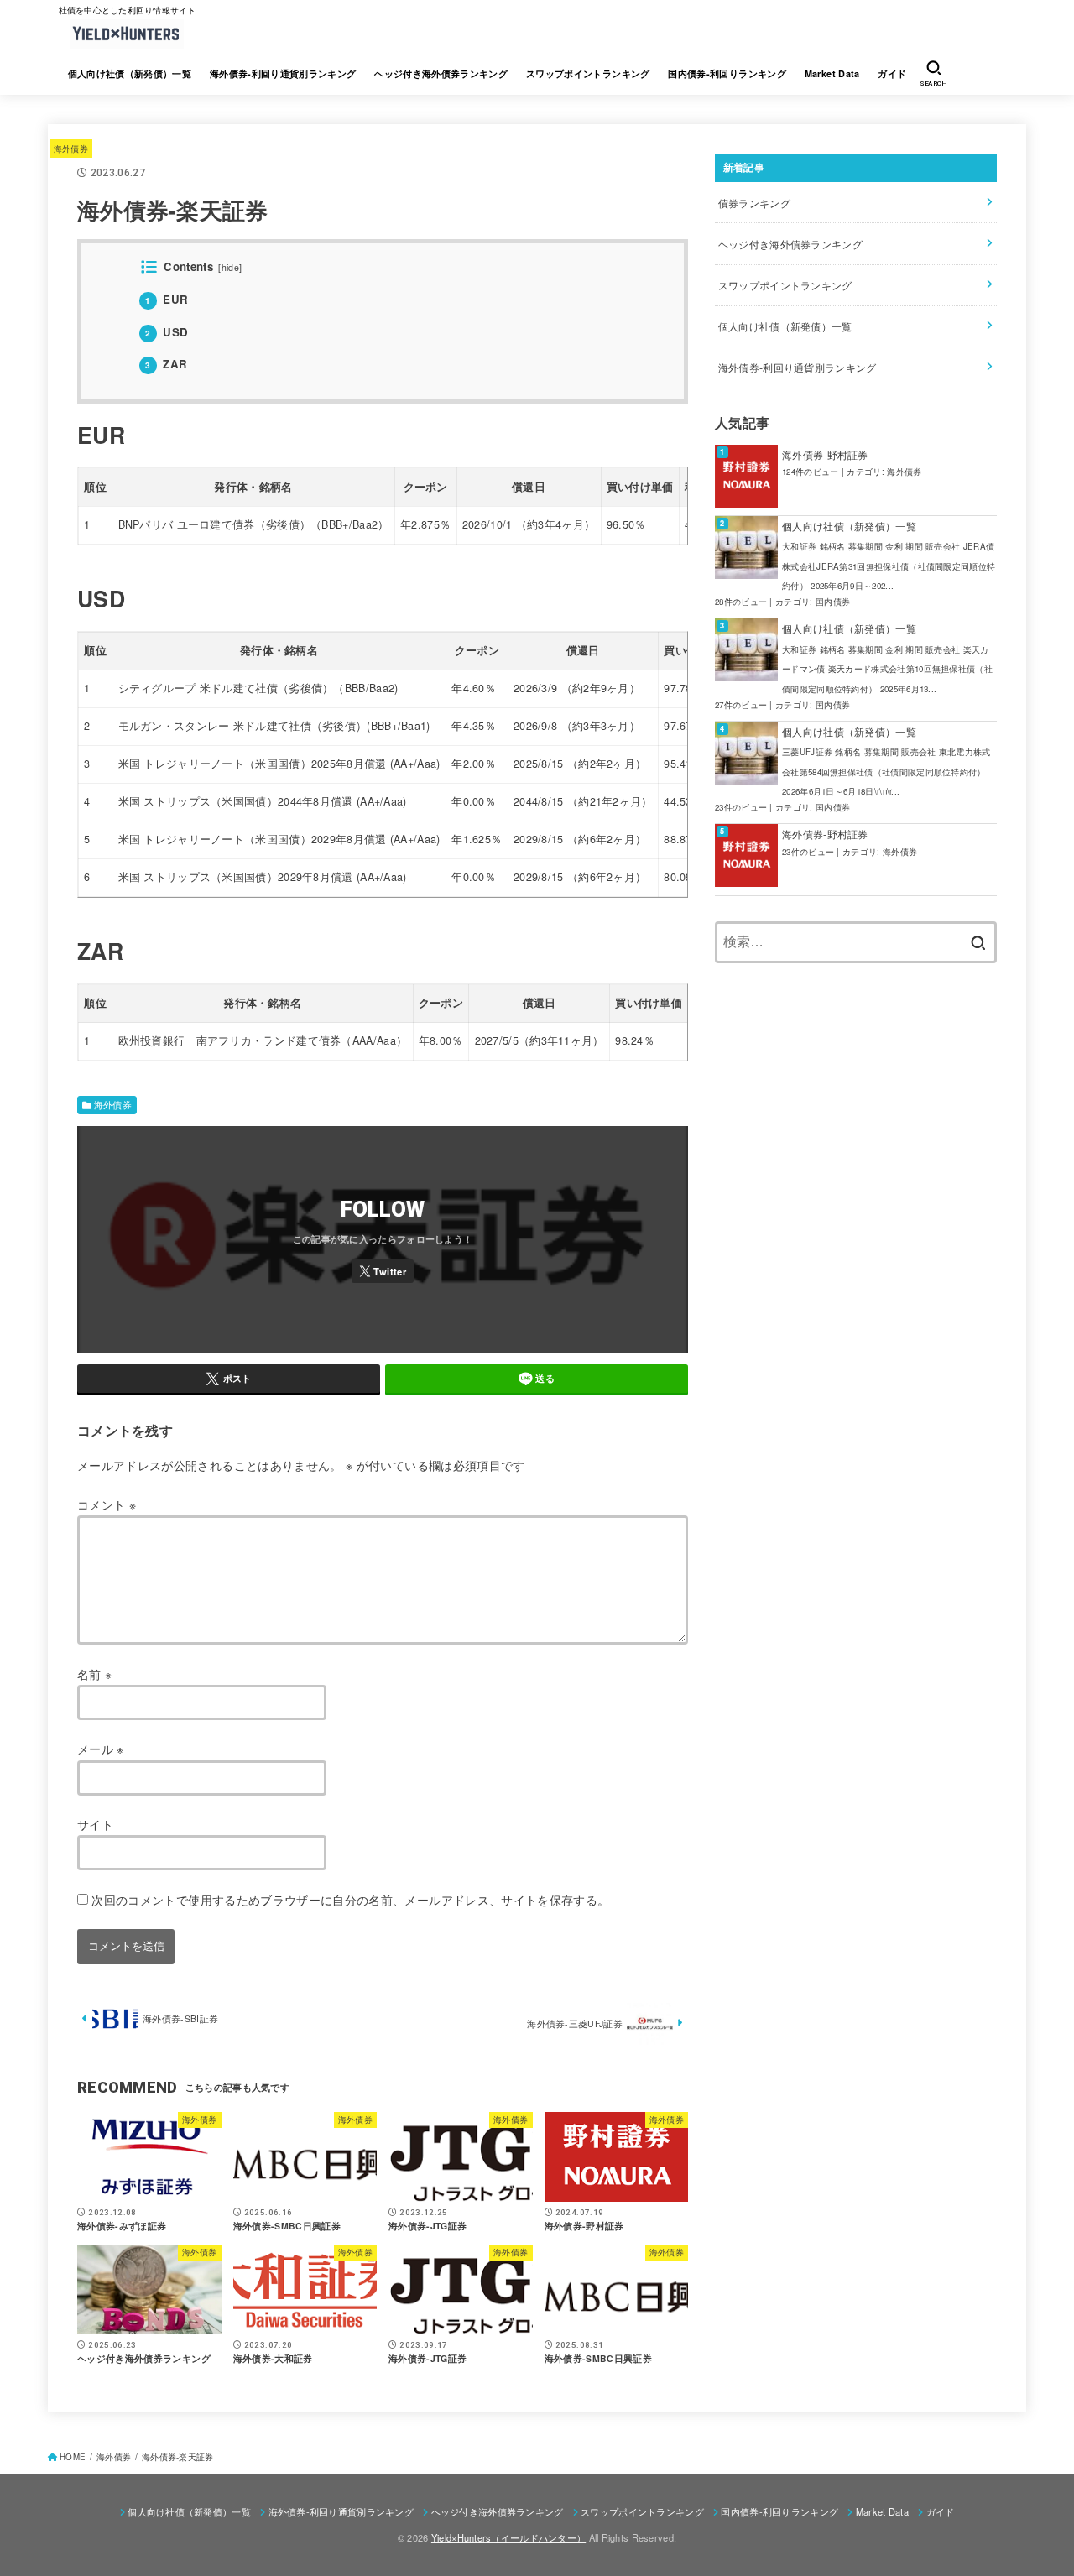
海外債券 (71, 148)
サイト (95, 1824)
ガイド (892, 73)
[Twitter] (383, 1271)
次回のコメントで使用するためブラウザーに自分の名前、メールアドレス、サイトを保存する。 (350, 1900)
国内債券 (833, 602)
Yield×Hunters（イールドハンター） (508, 2537)
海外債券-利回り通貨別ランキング (283, 73)
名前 (94, 1674)
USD (167, 332)
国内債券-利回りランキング (727, 73)
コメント (107, 1504)
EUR (167, 299)
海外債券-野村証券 (825, 454)
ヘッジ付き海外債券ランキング (441, 73)
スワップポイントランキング (588, 73)
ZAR (166, 364)
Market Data (832, 73)
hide (230, 267)
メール (101, 1749)
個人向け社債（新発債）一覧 (130, 73)
